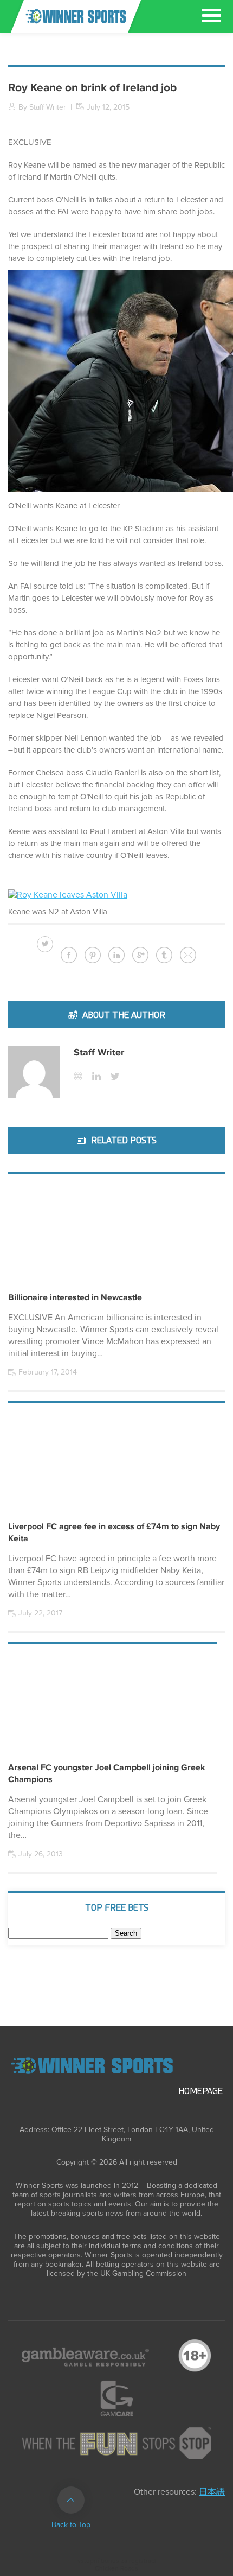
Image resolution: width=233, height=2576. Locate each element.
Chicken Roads (116, 2569)
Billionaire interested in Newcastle (75, 1297)
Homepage (200, 2091)
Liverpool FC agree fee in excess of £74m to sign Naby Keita (114, 1532)
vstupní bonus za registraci (117, 2561)
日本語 (212, 2492)
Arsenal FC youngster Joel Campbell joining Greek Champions (107, 1773)
